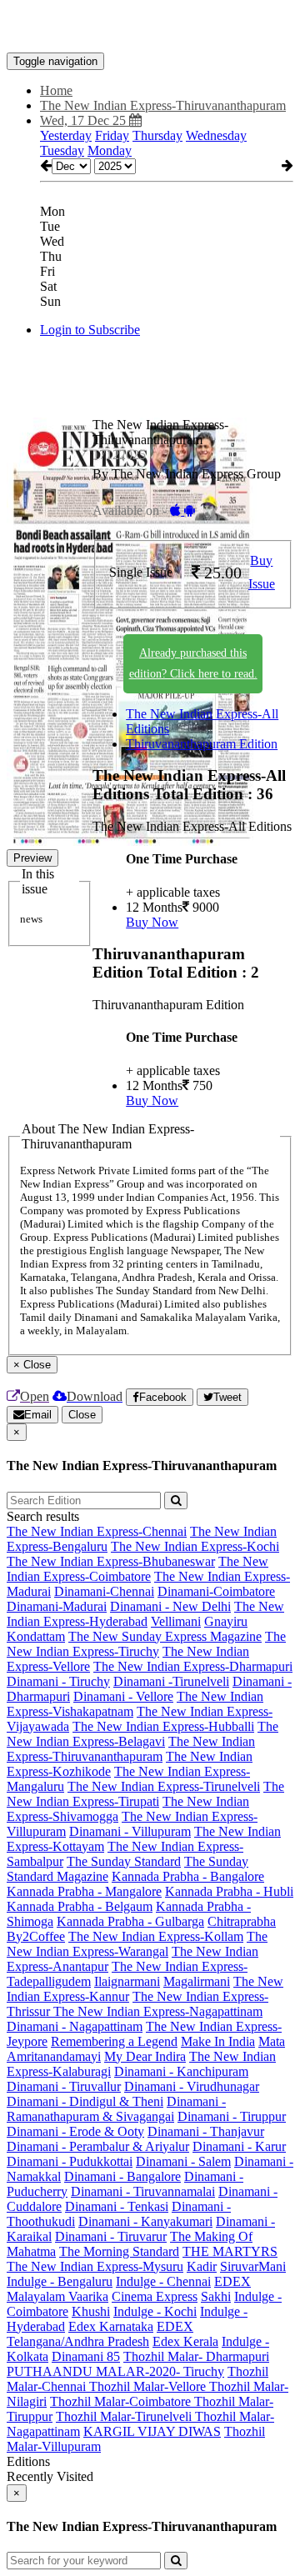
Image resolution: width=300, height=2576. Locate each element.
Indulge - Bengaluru (60, 2281)
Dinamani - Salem (183, 2161)
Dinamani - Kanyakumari (145, 2221)
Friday (112, 135)
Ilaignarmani (127, 1981)
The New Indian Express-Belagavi (142, 1734)
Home (56, 90)
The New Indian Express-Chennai (97, 1531)
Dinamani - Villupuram (130, 1831)
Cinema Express (155, 2296)
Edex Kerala (185, 2341)
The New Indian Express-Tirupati (145, 1794)
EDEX (232, 2281)
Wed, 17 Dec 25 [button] (85, 120)
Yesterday (66, 135)
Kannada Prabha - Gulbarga (130, 1921)
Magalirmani (197, 1981)
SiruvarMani (253, 2266)
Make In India (218, 2041)
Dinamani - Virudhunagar (192, 2086)
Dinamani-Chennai (104, 1591)
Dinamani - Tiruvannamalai (143, 2191)
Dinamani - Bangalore (122, 2176)
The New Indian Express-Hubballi (163, 1726)
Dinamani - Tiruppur (232, 2116)
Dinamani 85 (86, 2356)
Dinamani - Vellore (123, 1696)
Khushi (91, 2311)
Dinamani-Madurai (57, 1606)
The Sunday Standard (124, 1861)
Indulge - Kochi (155, 2311)
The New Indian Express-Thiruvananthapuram (131, 1749)
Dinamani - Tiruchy (58, 1681)
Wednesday (216, 135)
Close (82, 1415)
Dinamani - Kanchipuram (181, 2071)
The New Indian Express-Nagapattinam (158, 2011)
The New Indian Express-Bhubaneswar (111, 1561)
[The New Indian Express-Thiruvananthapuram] (150, 28)
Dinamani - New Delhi (170, 1606)
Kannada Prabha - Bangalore (188, 1876)
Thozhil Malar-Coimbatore (122, 2401)
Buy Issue (262, 573)
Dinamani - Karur (239, 2146)
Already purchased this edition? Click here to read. (193, 663)
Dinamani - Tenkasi (117, 2206)
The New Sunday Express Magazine (165, 1636)
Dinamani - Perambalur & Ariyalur (98, 2146)
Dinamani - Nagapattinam (75, 2026)
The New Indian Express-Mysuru (95, 2266)
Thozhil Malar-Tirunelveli (125, 2416)
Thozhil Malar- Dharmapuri (196, 2356)
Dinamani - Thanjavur (206, 2131)
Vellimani (176, 1621)
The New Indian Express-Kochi (195, 1546)
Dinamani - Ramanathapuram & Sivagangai (116, 2109)
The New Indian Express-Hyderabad (145, 1614)
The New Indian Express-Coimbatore (137, 1569)
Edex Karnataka (111, 2326)
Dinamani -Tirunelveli (171, 1681)
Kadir (202, 2266)
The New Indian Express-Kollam (156, 1936)
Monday (110, 150)
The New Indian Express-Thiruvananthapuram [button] (163, 105)
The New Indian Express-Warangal (137, 1944)
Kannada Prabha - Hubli (229, 1891)
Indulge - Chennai (163, 2281)
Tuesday (62, 150)
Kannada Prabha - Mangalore (84, 1891)
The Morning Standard (119, 2251)
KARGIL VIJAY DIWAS (152, 2431)
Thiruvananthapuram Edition (202, 744)
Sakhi (216, 2296)
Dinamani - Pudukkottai (70, 2161)
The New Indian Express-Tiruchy (146, 1644)
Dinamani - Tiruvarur (111, 2236)
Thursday (157, 135)
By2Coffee (36, 1936)
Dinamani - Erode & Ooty (75, 2131)
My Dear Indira (145, 2056)
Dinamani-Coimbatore (216, 1591)
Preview (32, 858)
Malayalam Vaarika (57, 2296)
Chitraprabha (242, 1921)
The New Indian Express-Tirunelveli (164, 1786)
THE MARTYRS (230, 2251)
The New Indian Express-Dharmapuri (193, 1666)
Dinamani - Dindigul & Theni (85, 2101)
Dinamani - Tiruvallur (64, 2086)
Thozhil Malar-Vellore (149, 2386)
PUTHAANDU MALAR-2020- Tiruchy (115, 2371)
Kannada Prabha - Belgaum (80, 1906)
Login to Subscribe (90, 330)
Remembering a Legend (114, 2041)
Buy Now (152, 922)
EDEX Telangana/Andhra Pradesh (100, 2334)
